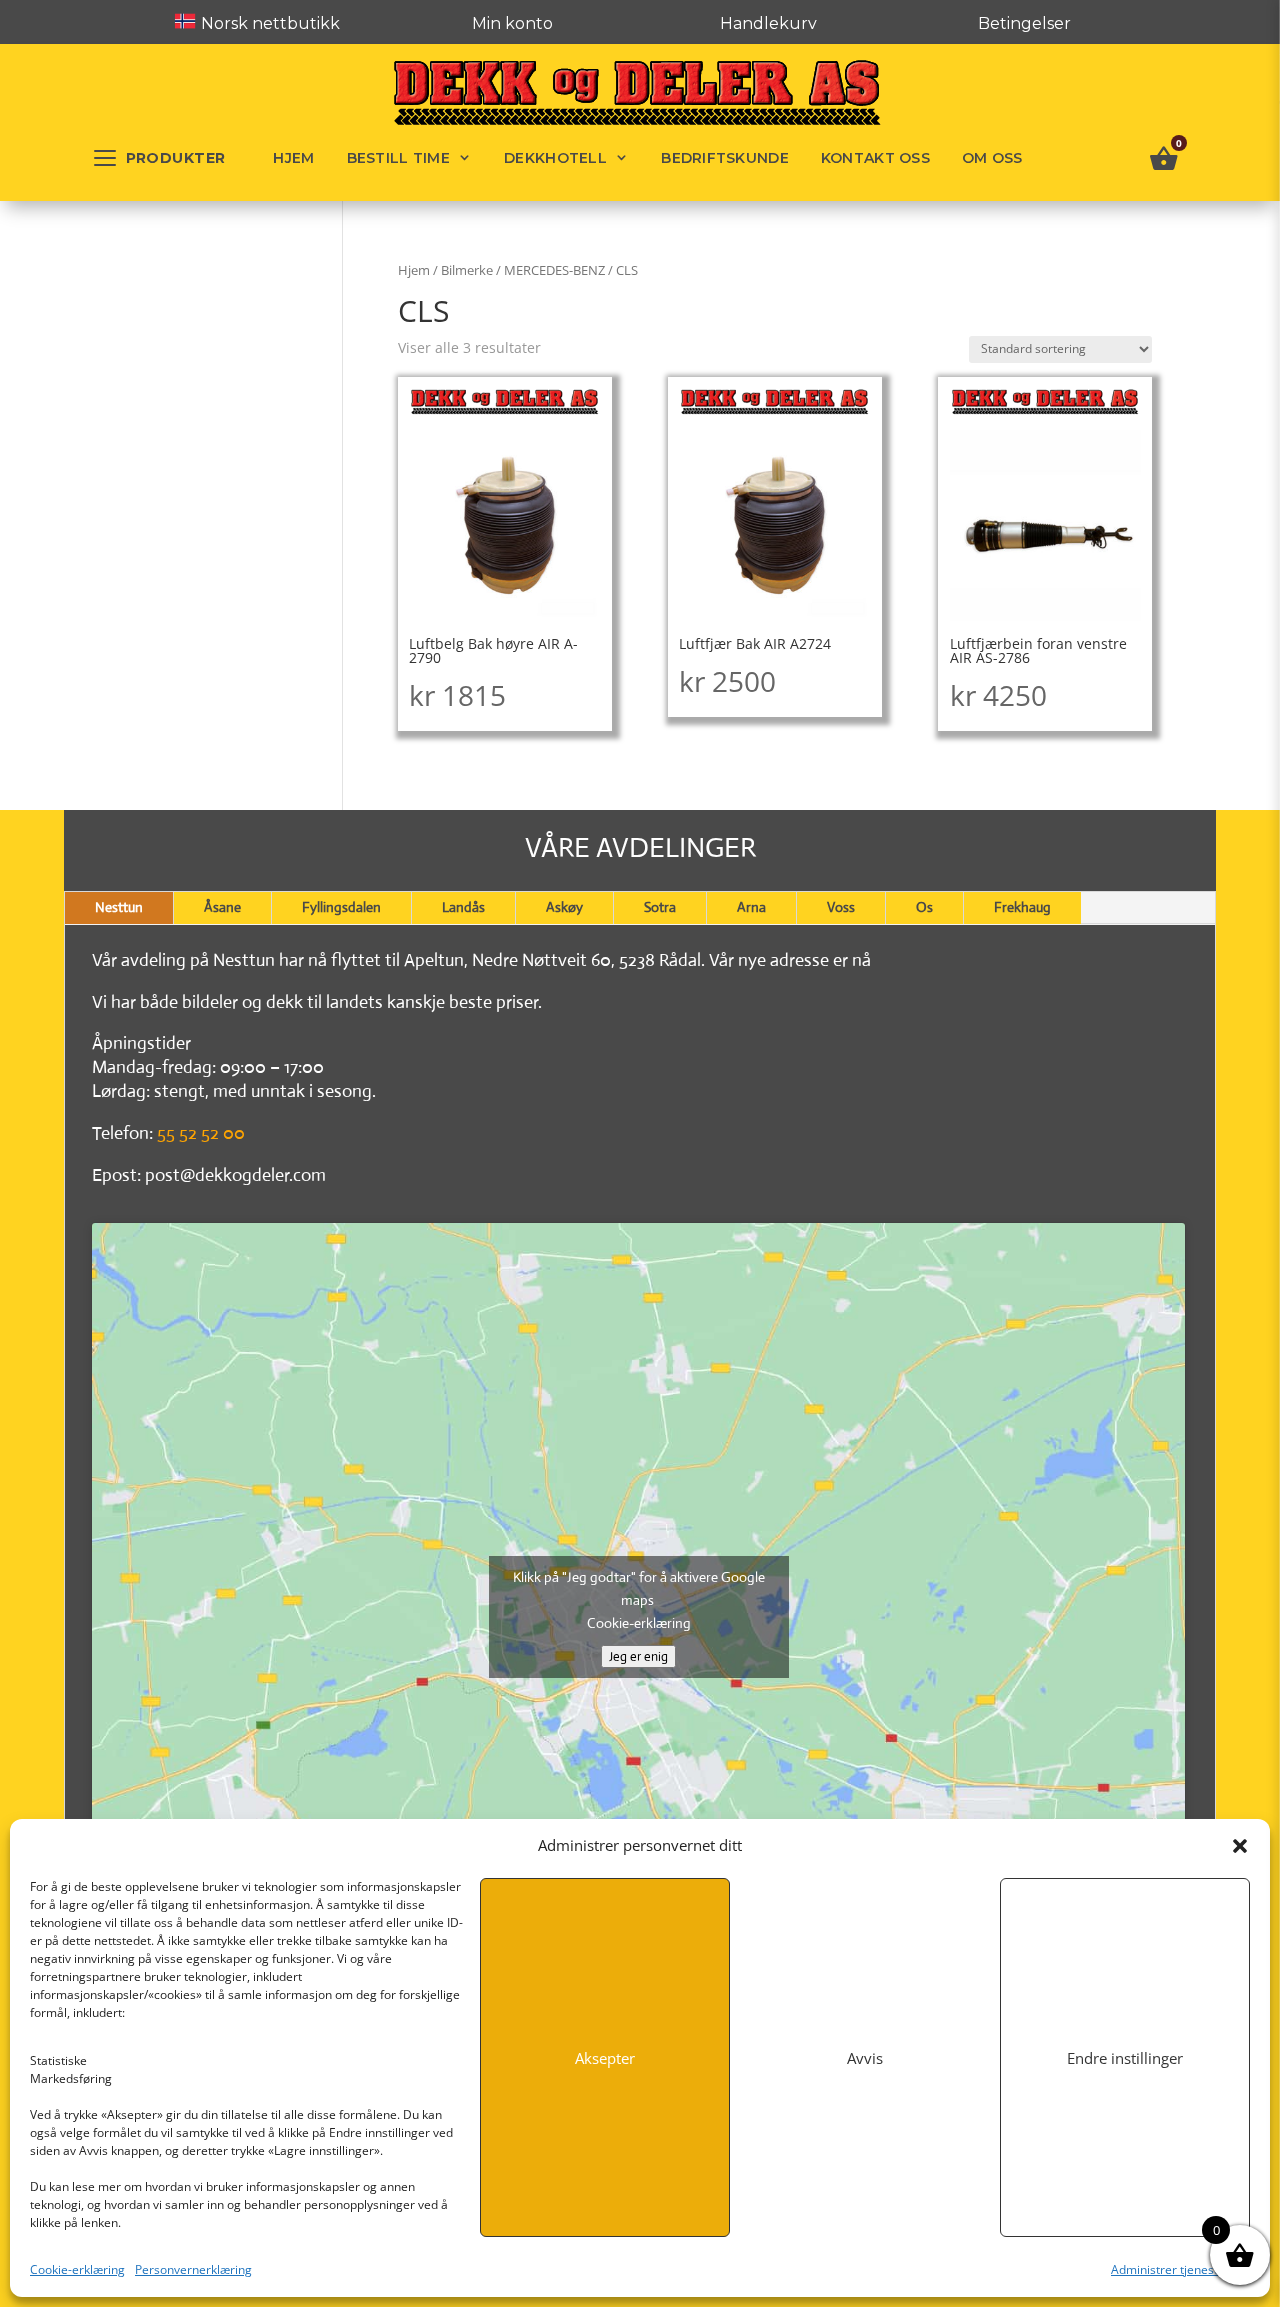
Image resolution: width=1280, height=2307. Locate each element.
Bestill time (398, 158)
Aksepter (605, 2058)
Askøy (564, 907)
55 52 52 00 (201, 1133)
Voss (841, 907)
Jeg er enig (638, 1656)
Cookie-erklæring (77, 2269)
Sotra (660, 907)
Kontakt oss (875, 158)
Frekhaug (1022, 907)
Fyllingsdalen (341, 907)
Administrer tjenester (1170, 2269)
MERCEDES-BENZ (554, 270)
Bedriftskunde (725, 158)
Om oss (992, 158)
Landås (463, 907)
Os (924, 907)
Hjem (293, 158)
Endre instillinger (1125, 2058)
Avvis (865, 2058)
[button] (1240, 1846)
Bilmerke (467, 270)
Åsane (222, 907)
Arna (751, 907)
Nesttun (119, 907)
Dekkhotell (555, 158)
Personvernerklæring (193, 2269)
